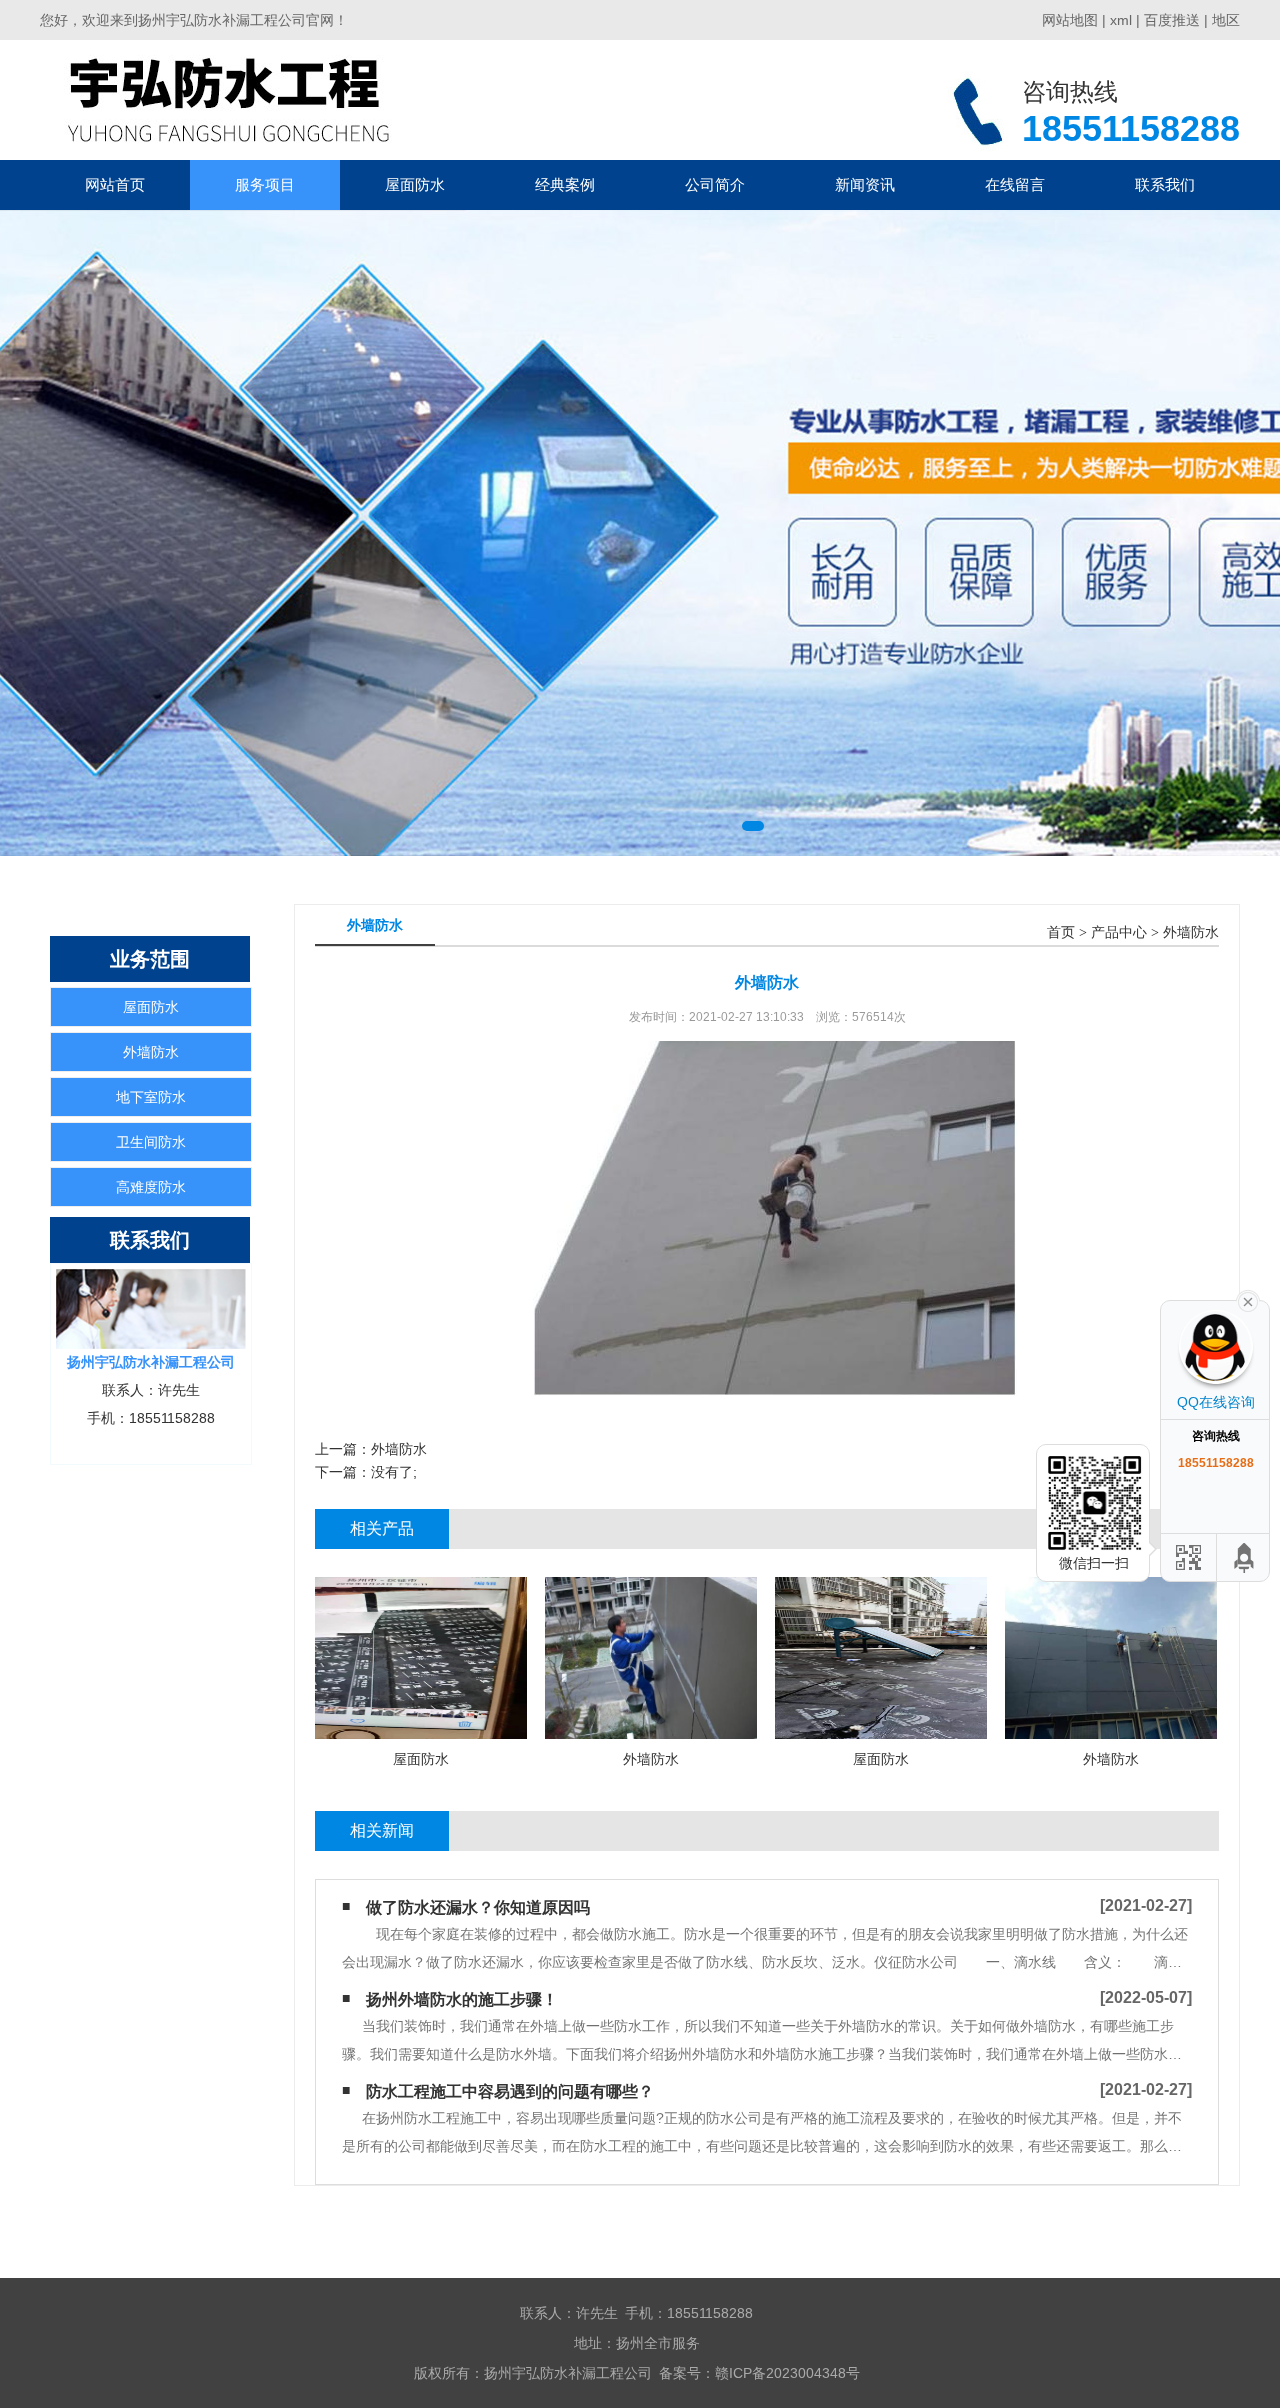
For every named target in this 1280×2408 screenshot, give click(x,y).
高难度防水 (151, 1187)
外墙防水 (151, 1052)
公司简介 (715, 184)
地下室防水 (151, 1097)
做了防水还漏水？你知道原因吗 (478, 1907)
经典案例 (565, 184)
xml (1121, 20)
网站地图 (1070, 20)
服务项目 (265, 184)
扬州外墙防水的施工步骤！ (462, 1999)
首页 (1061, 932)
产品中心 (1119, 932)
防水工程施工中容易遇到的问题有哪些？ (510, 2091)
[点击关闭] (1248, 1300)
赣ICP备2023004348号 (787, 2373)
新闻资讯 (865, 184)
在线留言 (1015, 184)
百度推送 (1172, 20)
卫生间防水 (151, 1142)
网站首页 (115, 184)
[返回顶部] (1245, 1557)
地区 (1226, 20)
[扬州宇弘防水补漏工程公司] (228, 99)
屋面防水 (415, 184)
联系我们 (1165, 184)
